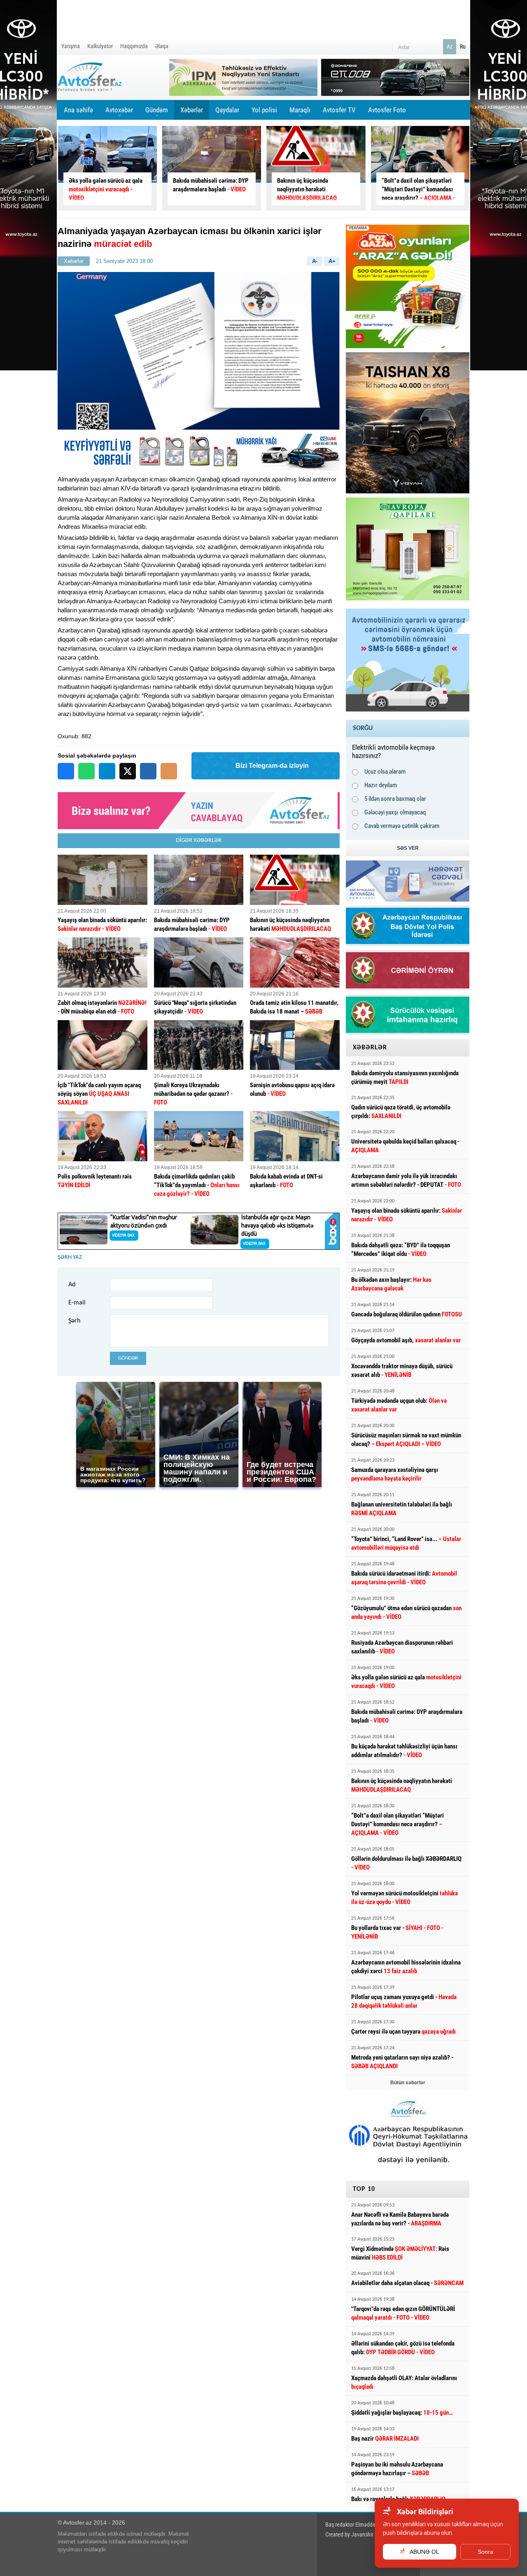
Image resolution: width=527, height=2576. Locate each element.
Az (450, 46)
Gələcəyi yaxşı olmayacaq (395, 812)
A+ (332, 261)
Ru (463, 46)
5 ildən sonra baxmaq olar (395, 799)
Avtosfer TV (339, 110)
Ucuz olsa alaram (385, 772)
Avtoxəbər (119, 113)
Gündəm (157, 113)
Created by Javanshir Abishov (359, 2534)
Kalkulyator (100, 46)
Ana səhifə (78, 110)
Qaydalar (227, 110)
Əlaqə (162, 46)
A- (315, 261)
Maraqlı (300, 113)
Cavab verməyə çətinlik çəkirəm (402, 826)
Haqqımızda (134, 46)
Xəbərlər (192, 110)
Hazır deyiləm (381, 785)
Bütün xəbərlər (408, 2083)
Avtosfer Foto (387, 110)
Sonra (485, 2552)
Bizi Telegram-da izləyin (272, 766)
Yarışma (71, 46)
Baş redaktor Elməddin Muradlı (360, 2525)
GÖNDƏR (128, 1358)
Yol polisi (264, 110)
